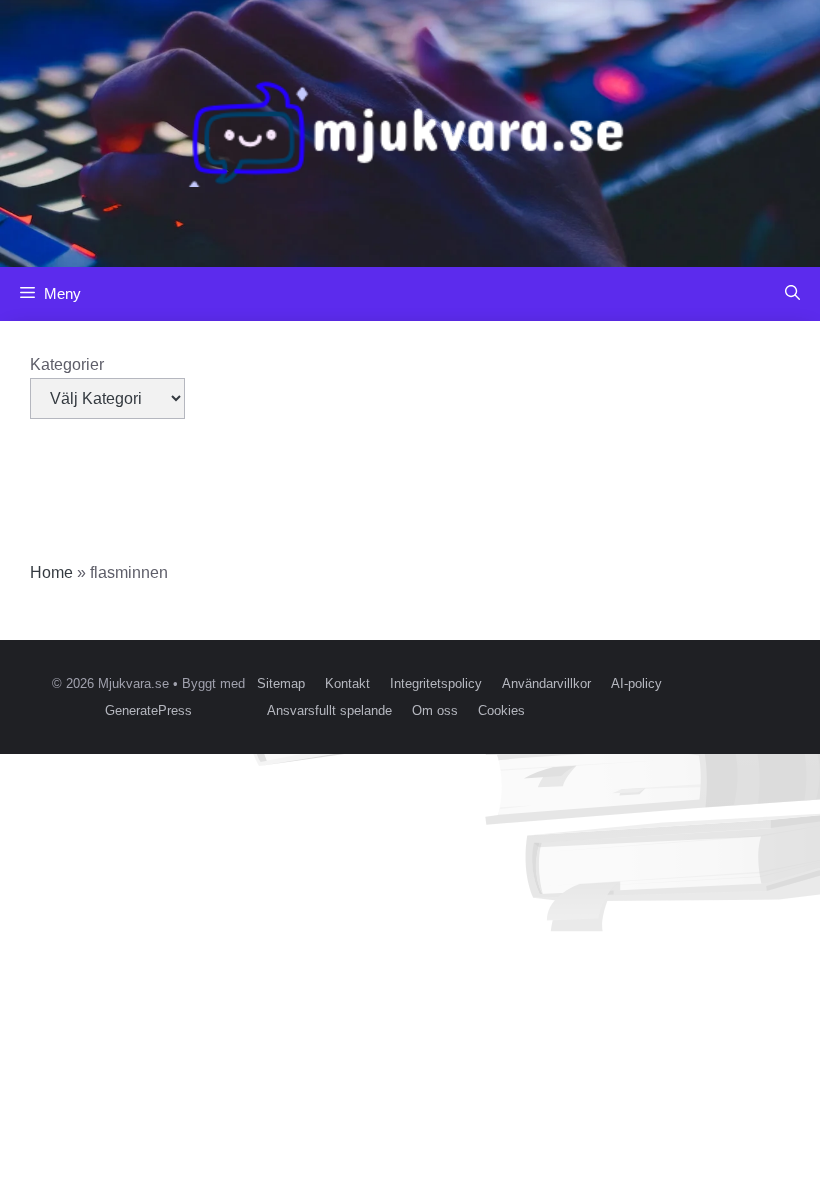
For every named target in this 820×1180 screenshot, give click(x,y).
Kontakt (347, 683)
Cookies (501, 710)
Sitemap (281, 683)
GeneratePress (148, 710)
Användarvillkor (546, 683)
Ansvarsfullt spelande (329, 710)
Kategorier (67, 364)
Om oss (435, 710)
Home (51, 572)
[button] (792, 294)
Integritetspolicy (436, 683)
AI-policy (636, 683)
